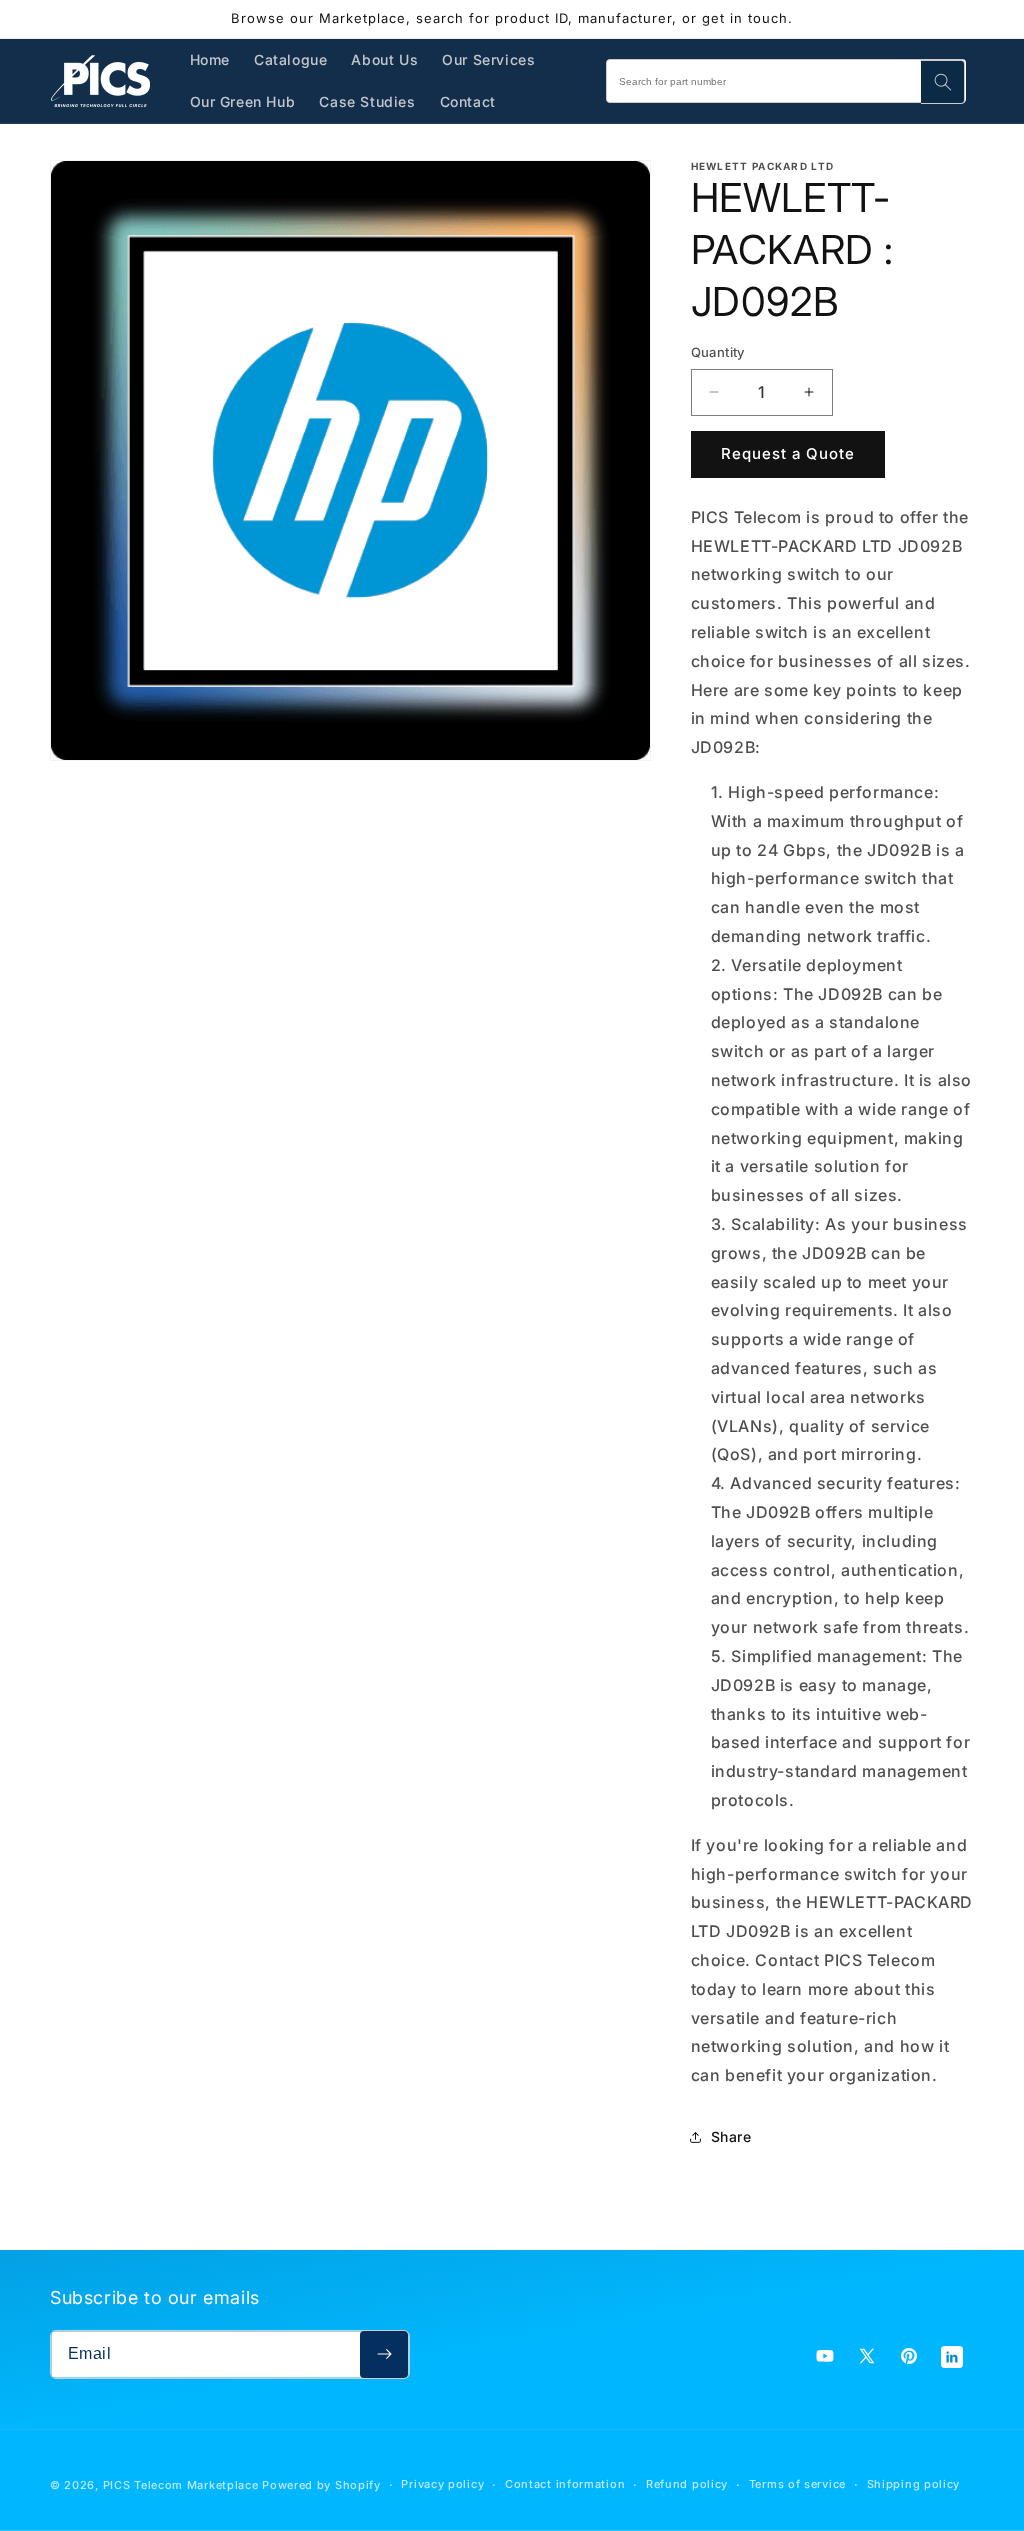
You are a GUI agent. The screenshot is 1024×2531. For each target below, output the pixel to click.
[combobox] (786, 81)
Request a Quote (788, 453)
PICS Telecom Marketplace (181, 2485)
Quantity (718, 352)
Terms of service (797, 2484)
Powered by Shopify (321, 2485)
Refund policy (687, 2484)
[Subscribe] (384, 2354)
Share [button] (731, 2136)
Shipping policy (914, 2484)
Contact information (565, 2484)
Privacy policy (442, 2484)
